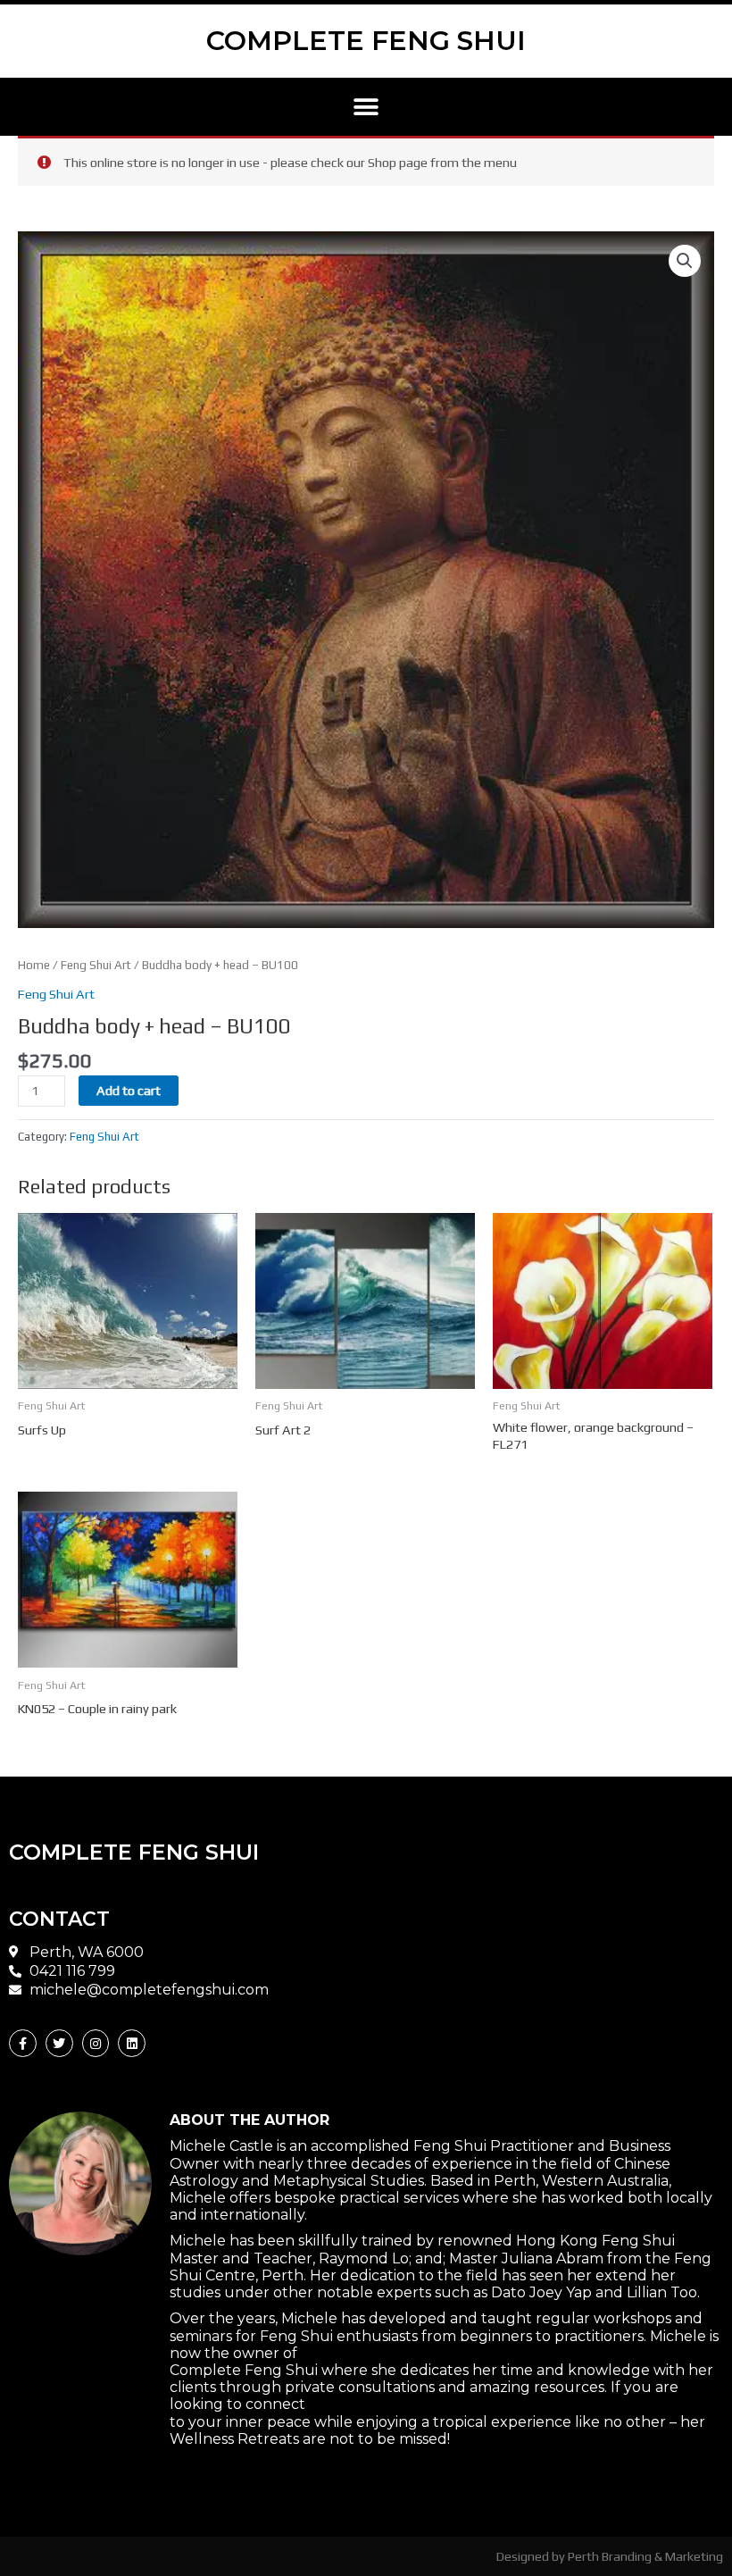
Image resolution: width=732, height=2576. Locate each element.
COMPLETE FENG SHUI (366, 41)
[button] (366, 107)
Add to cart (129, 1090)
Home (34, 965)
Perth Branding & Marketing (645, 2556)
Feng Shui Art (96, 965)
